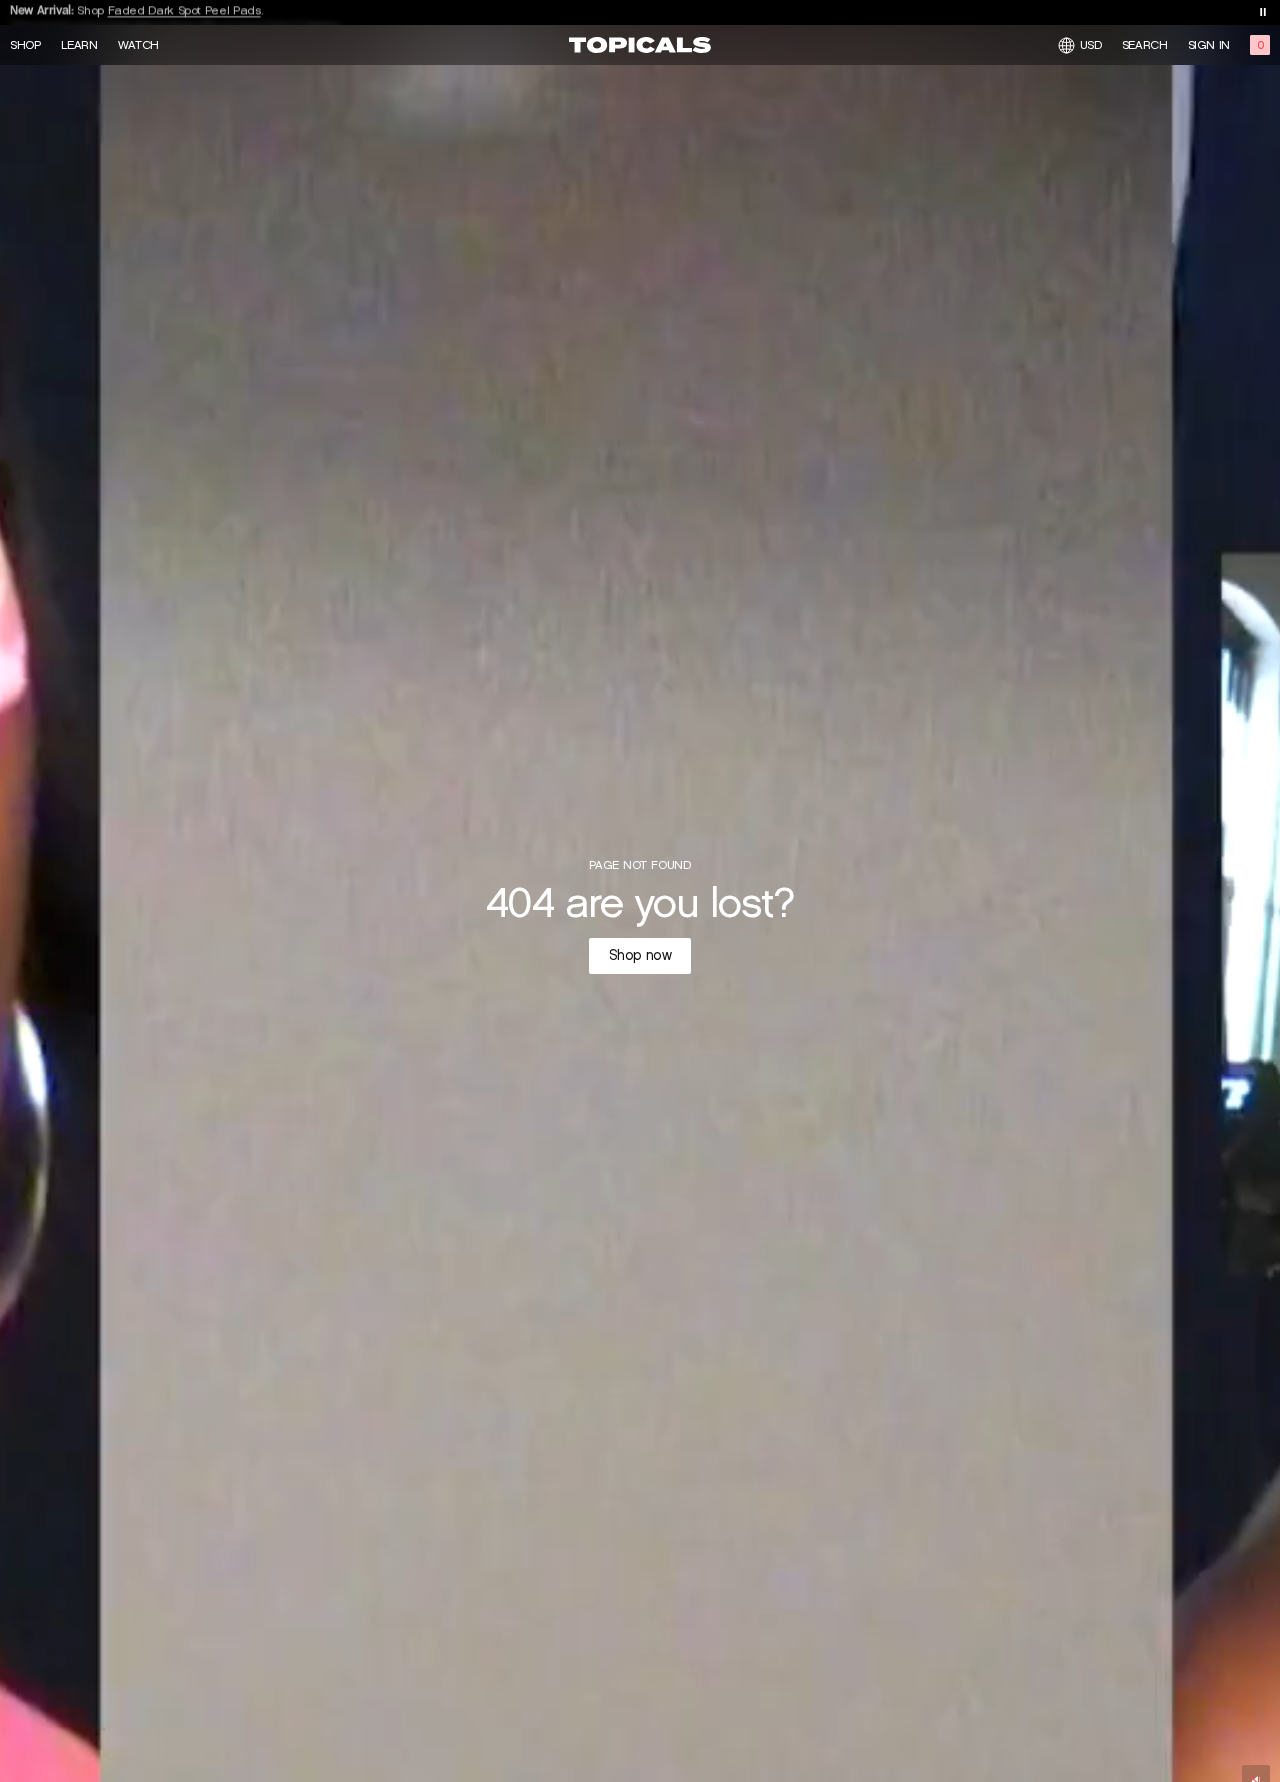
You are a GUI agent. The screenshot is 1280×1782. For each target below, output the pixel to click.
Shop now (640, 955)
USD (1091, 44)
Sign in (1209, 45)
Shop (25, 45)
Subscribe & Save (146, 11)
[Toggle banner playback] (1263, 12)
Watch (138, 45)
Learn (79, 45)
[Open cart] (1260, 45)
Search (1145, 45)
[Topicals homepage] (640, 45)
